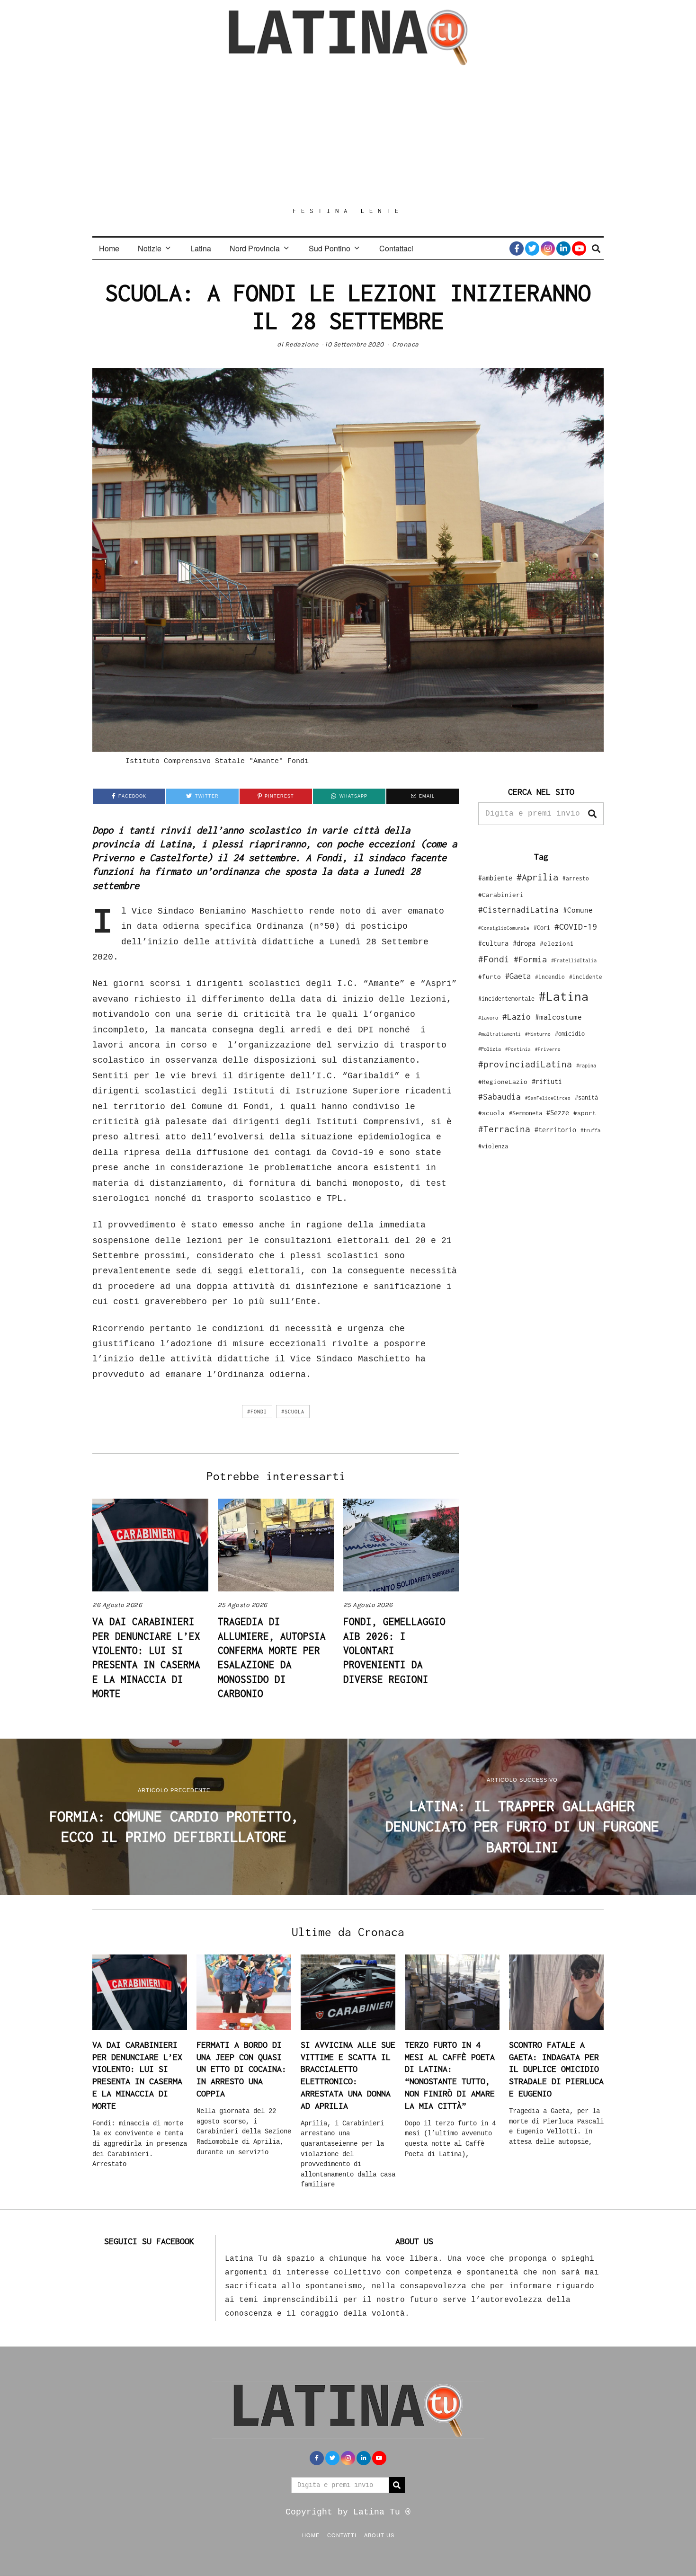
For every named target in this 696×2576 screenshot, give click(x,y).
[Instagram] (548, 249)
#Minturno (538, 1034)
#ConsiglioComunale (504, 928)
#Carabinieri (501, 895)
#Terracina (504, 1129)
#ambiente (495, 878)
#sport (585, 1113)
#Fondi (257, 1412)
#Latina (564, 996)
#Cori (542, 928)
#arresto (576, 878)
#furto (490, 977)
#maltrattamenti (500, 1034)
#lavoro (488, 1018)
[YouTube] (579, 249)
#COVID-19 (576, 926)
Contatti (342, 2535)
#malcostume (558, 1017)
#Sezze (558, 1113)
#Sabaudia (500, 1097)
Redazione (302, 344)
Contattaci (396, 248)
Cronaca (406, 344)
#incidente (586, 977)
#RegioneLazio (503, 1082)
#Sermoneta (526, 1113)
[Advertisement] (348, 136)
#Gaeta (518, 976)
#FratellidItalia (574, 960)
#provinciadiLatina (525, 1064)
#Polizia (490, 1049)
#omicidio (570, 1034)
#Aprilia (537, 877)
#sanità (586, 1097)
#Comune (578, 910)
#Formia (530, 959)
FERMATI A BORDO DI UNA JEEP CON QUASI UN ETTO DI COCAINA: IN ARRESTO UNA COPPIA (241, 2069)
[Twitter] (532, 249)
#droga (524, 943)
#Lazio (517, 1017)
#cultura (493, 943)
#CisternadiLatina (518, 910)
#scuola (293, 1412)
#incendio (550, 977)
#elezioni (557, 943)
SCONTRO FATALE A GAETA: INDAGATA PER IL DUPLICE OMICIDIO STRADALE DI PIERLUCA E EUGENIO (556, 2069)
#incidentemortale (506, 999)
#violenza (493, 1146)
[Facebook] (517, 249)
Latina (201, 248)
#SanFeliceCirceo (548, 1098)
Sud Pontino (330, 248)
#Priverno (548, 1049)
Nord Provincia (255, 248)
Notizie (150, 248)
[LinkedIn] (563, 249)
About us (379, 2535)
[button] (592, 814)
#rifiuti (547, 1081)
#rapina (586, 1066)
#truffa (590, 1130)
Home (109, 248)
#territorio (555, 1130)
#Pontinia (518, 1049)
